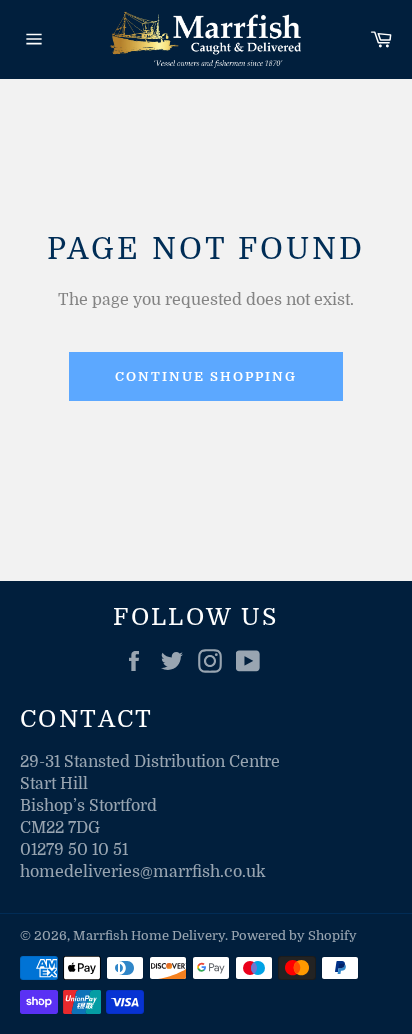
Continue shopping (205, 376)
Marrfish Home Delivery (149, 935)
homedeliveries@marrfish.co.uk (143, 872)
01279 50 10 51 (74, 850)
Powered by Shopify (294, 935)
